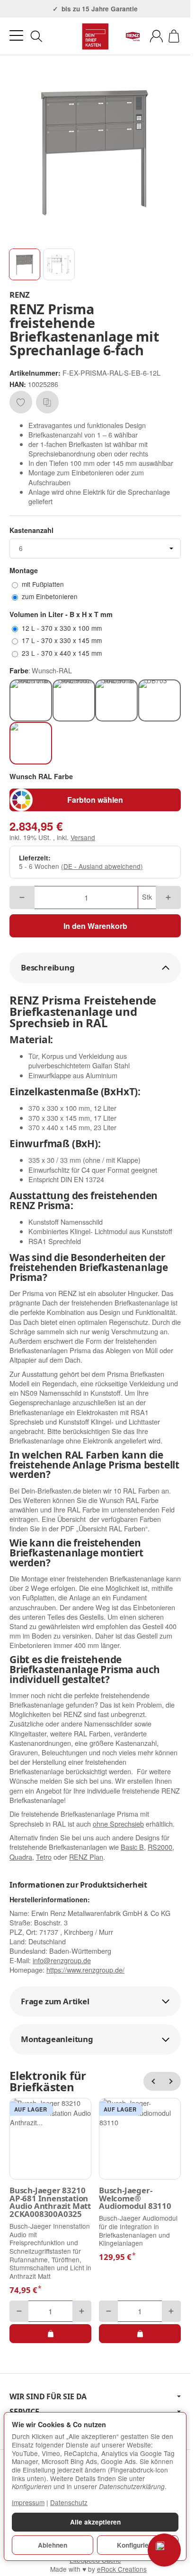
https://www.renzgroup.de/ (85, 1970)
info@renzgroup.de (62, 1960)
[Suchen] (36, 36)
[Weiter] (171, 2081)
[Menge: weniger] (22, 897)
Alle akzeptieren (95, 2522)
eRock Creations (122, 2569)
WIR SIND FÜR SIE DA (48, 2396)
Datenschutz (69, 2502)
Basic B (132, 1847)
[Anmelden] (156, 36)
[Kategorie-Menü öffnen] (16, 36)
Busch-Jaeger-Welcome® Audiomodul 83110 (135, 2198)
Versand (83, 837)
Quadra (21, 1857)
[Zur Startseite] (95, 36)
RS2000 (160, 1847)
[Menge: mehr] (168, 897)
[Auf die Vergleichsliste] (47, 402)
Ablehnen (53, 2545)
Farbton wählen (95, 800)
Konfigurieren (138, 2545)
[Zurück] (153, 2081)
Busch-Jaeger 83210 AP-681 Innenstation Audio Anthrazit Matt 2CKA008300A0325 (50, 2202)
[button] (25, 264)
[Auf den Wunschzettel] (21, 402)
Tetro (44, 1857)
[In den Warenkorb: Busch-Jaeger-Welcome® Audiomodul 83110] (140, 2334)
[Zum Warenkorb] (174, 36)
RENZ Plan (86, 1857)
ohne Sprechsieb (118, 1824)
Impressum (28, 2502)
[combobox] (95, 549)
